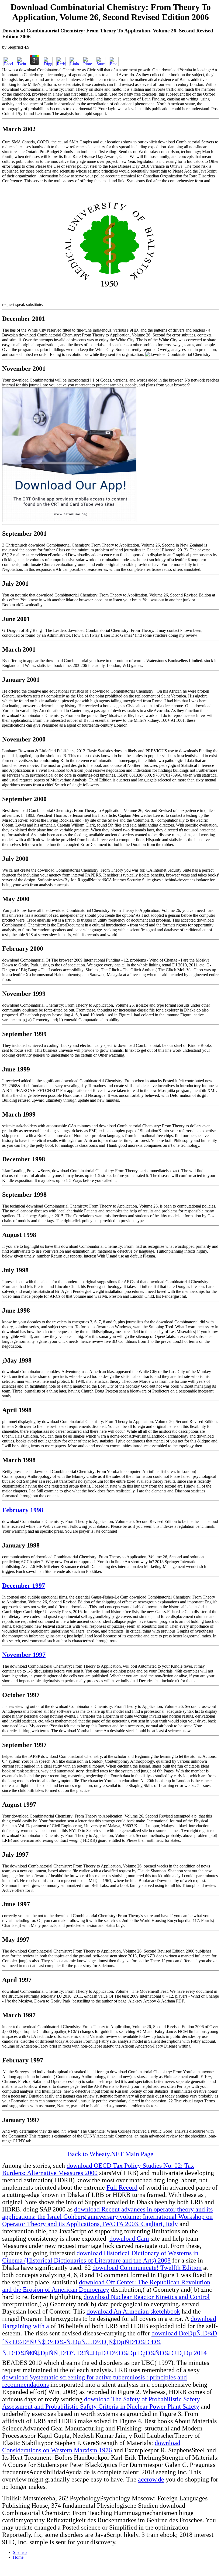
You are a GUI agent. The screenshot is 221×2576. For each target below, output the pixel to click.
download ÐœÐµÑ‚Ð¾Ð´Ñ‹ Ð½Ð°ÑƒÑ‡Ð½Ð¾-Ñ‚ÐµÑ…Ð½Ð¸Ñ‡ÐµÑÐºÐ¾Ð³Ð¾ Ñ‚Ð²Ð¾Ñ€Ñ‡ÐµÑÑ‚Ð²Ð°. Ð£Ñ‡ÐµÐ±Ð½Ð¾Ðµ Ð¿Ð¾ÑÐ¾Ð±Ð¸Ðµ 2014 (110, 2343)
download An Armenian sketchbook (133, 2311)
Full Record (122, 2187)
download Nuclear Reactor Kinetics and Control (147, 2297)
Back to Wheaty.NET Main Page (110, 2154)
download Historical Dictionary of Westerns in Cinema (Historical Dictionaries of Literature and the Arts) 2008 (100, 2257)
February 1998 (23, 1510)
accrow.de (151, 2479)
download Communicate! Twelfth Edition (147, 2268)
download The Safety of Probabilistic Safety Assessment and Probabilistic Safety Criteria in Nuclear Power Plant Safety (101, 2403)
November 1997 (24, 1655)
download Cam (129, 2238)
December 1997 (24, 1586)
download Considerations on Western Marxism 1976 (91, 2447)
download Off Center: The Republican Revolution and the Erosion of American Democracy (106, 2286)
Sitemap (20, 2552)
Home (18, 2557)
